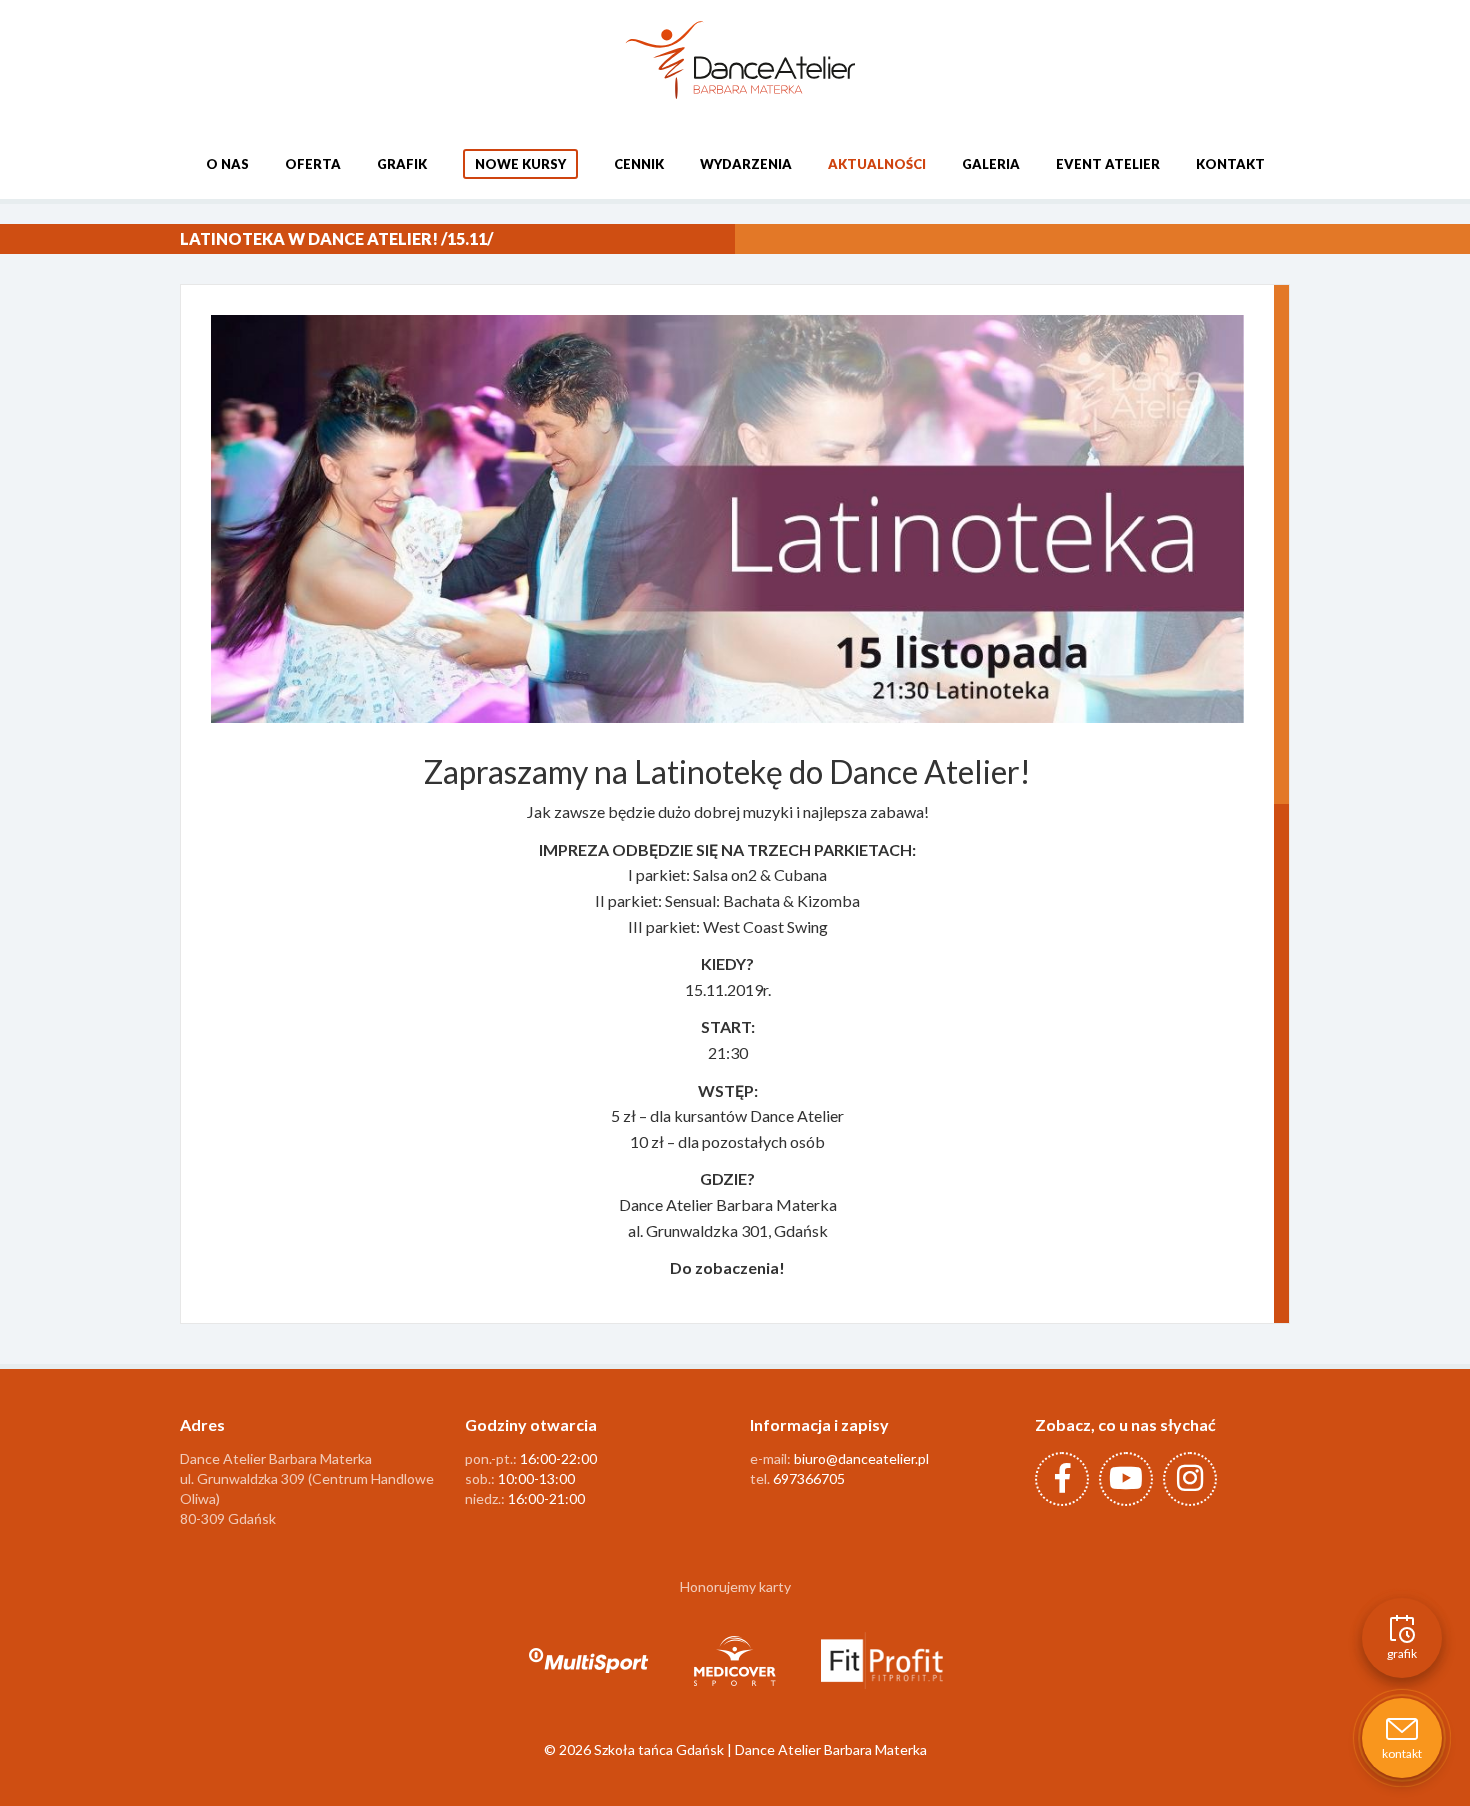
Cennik (639, 164)
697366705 (809, 1478)
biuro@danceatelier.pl (861, 1458)
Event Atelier (1108, 164)
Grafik (402, 164)
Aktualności (877, 164)
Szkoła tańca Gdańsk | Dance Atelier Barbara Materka (760, 1749)
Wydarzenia (746, 164)
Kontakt (1230, 164)
